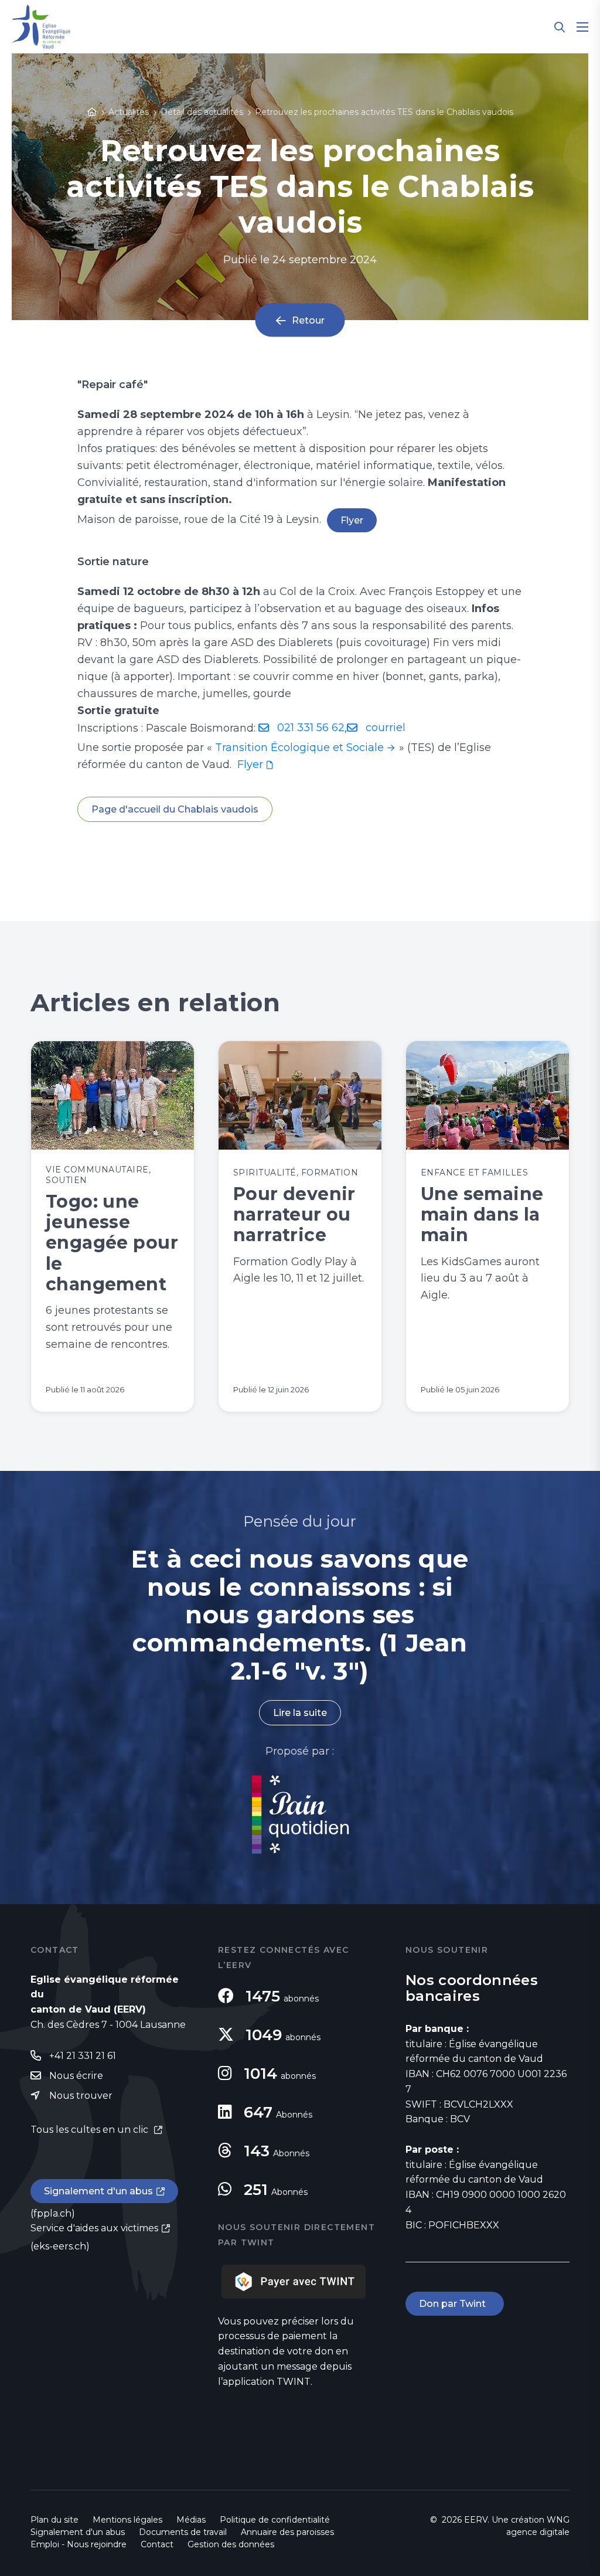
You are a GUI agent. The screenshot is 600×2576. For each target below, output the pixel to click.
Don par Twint (455, 2304)
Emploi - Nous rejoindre (79, 2544)
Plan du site (54, 2520)
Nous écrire (76, 2076)
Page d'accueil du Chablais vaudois (175, 809)
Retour (308, 320)
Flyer (352, 520)
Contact (157, 2544)
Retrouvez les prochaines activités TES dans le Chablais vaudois (384, 112)
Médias (191, 2520)
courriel (386, 728)
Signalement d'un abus (98, 2191)
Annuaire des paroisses (287, 2532)
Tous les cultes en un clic (91, 2130)
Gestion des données (231, 2544)
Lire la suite (300, 1713)
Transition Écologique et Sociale (299, 747)
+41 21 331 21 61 (83, 2056)
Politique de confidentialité (275, 2520)
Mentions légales (127, 2520)
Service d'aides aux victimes (94, 2228)
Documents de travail (183, 2532)
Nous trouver (81, 2096)
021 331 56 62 (311, 728)
